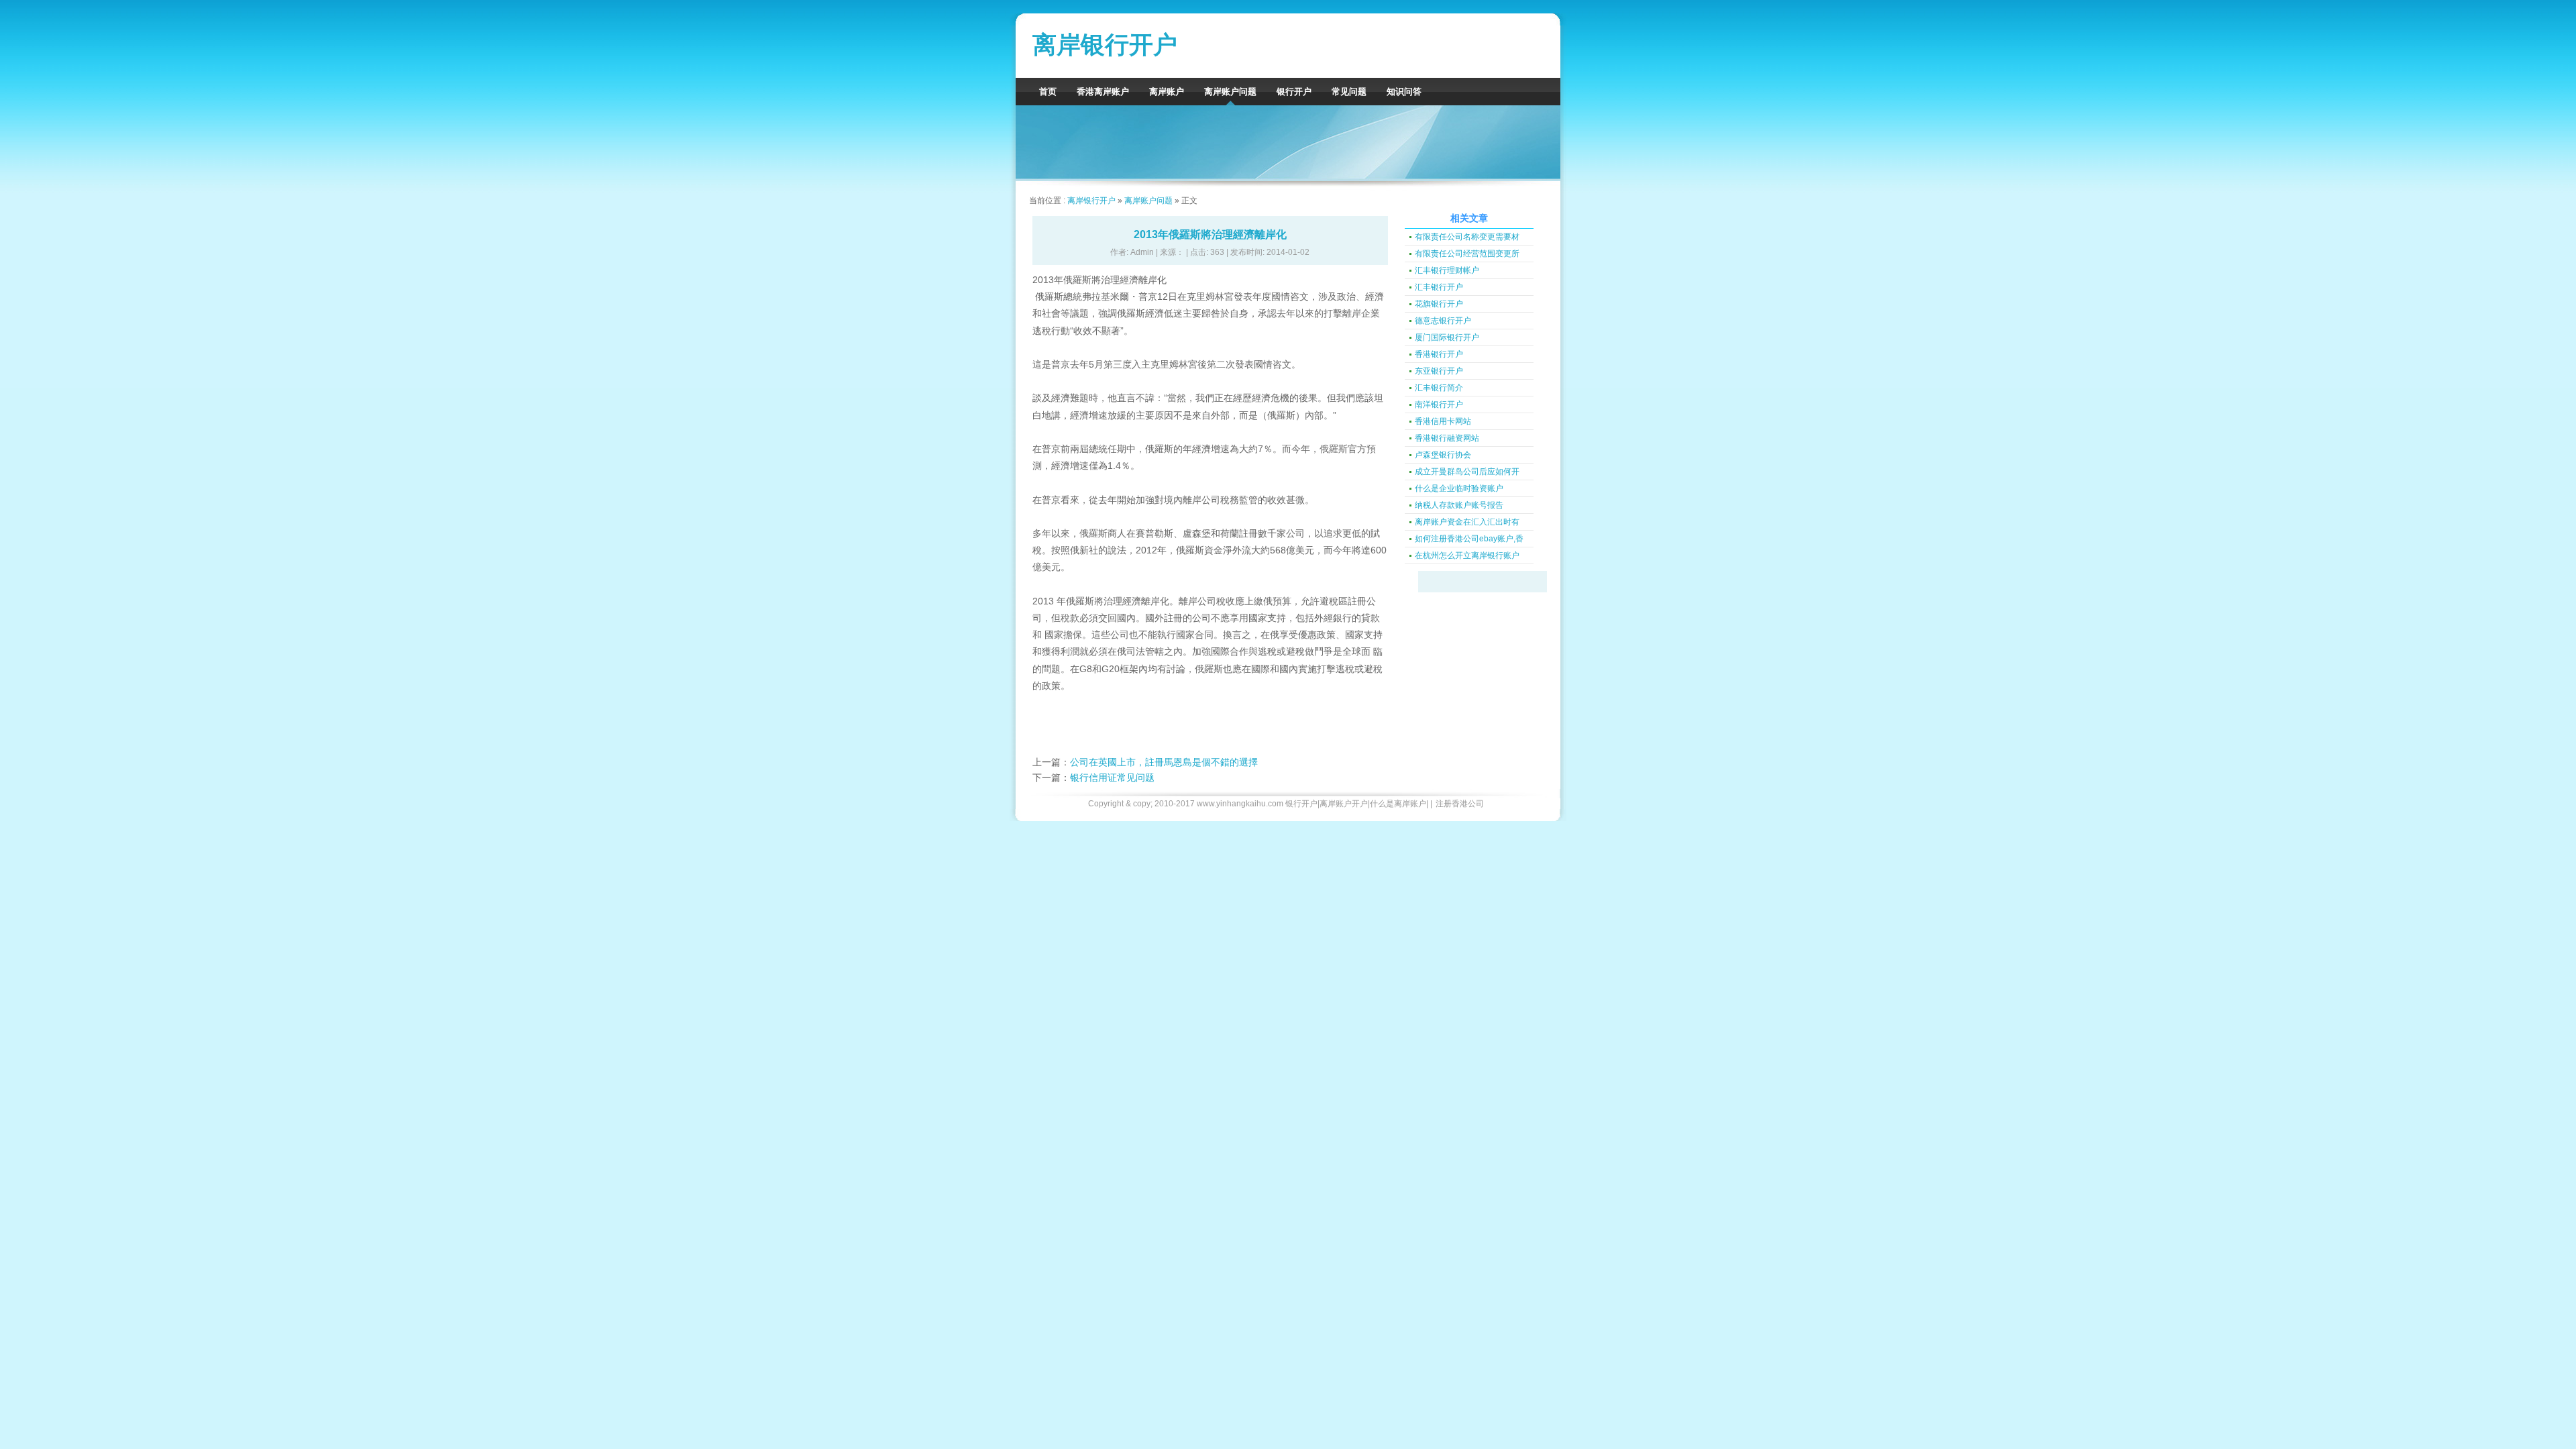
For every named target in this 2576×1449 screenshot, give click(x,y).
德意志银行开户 (1443, 321)
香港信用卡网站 (1443, 421)
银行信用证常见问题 (1112, 777)
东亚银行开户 (1439, 371)
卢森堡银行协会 (1443, 455)
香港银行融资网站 (1447, 438)
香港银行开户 (1439, 354)
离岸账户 (1167, 92)
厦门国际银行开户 (1447, 337)
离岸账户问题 (1230, 92)
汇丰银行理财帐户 (1447, 270)
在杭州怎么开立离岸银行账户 (1467, 555)
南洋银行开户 (1439, 405)
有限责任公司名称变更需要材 (1467, 237)
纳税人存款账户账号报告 (1459, 505)
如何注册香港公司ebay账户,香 (1469, 539)
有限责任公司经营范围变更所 (1467, 254)
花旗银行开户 (1439, 304)
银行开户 (1294, 92)
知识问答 (1404, 92)
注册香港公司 (1460, 804)
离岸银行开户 (1105, 45)
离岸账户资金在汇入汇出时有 (1467, 522)
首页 (1048, 92)
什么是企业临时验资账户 (1459, 488)
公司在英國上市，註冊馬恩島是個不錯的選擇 (1164, 762)
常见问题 (1349, 92)
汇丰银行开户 (1439, 287)
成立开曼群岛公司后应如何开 (1467, 472)
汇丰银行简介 (1439, 388)
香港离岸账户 (1103, 92)
